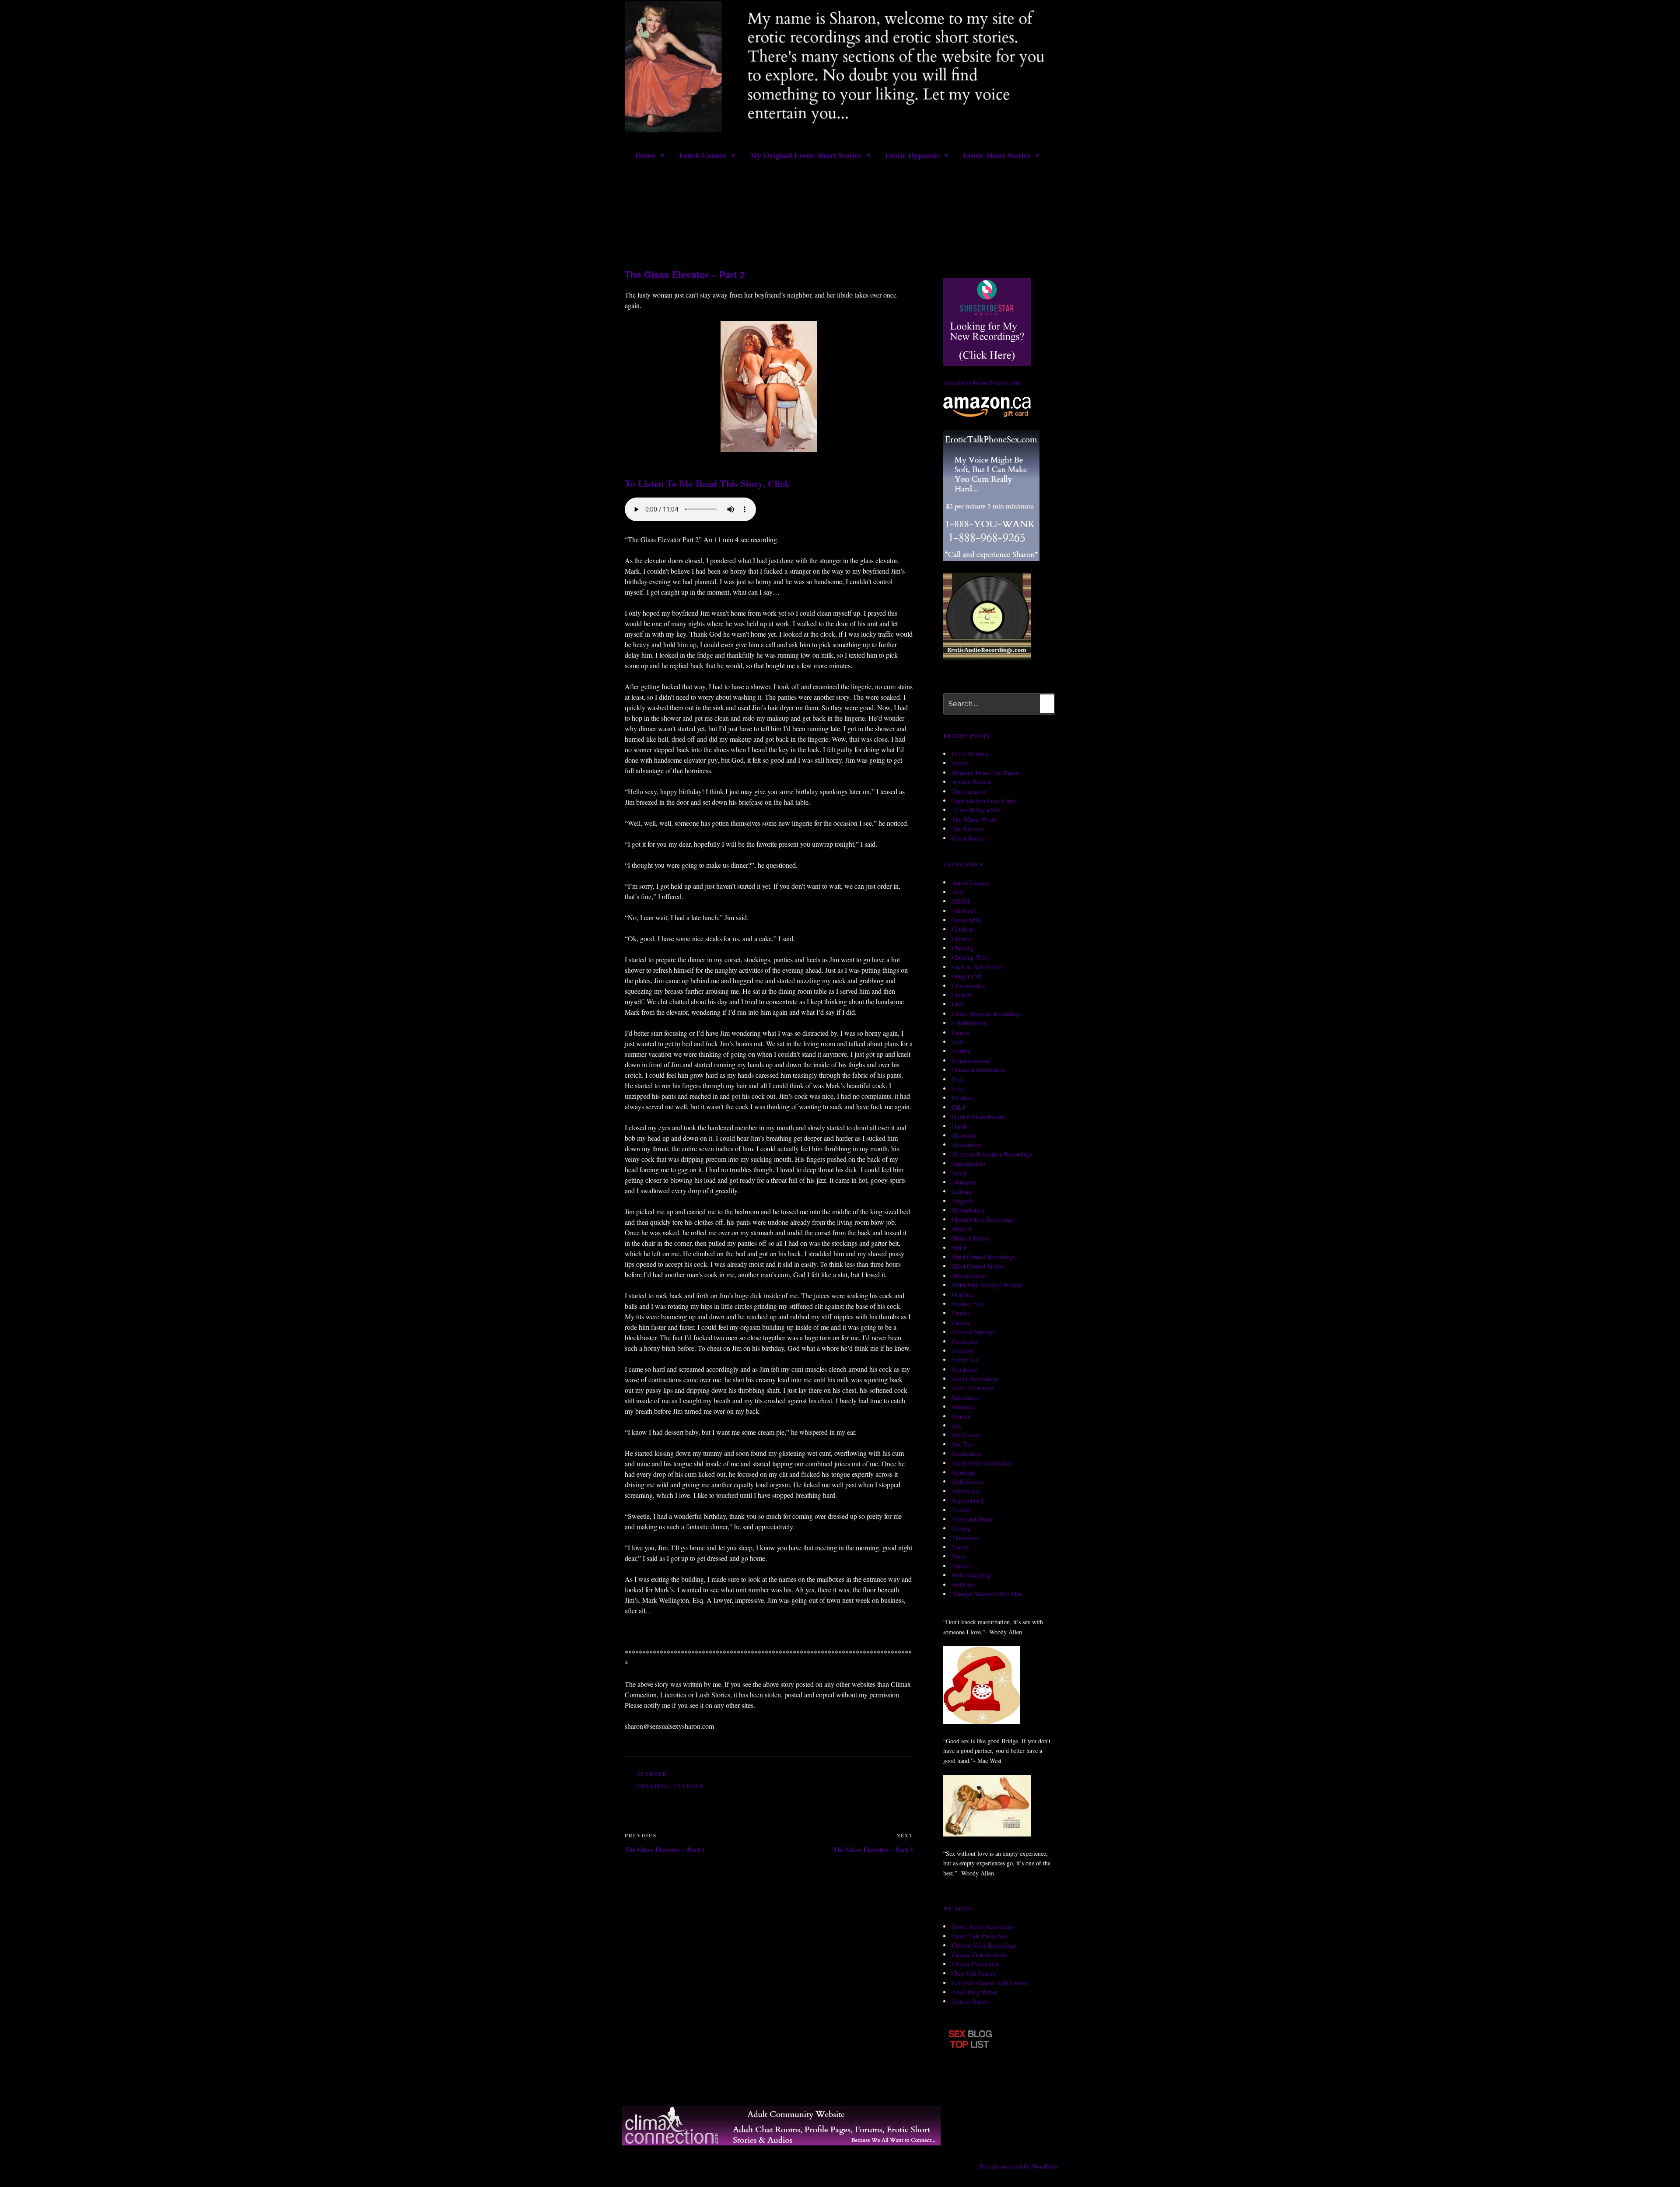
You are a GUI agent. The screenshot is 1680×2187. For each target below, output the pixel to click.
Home (645, 155)
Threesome (966, 1538)
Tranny (961, 1547)
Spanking (964, 1472)
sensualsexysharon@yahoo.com (982, 383)
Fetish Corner (703, 155)
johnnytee (964, 1182)
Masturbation (968, 1210)
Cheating (963, 948)
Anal (958, 892)
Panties (961, 1313)
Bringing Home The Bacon (985, 773)
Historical (964, 1135)
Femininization (971, 1060)
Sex (957, 1425)
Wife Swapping (971, 1575)
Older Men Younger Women (987, 1285)
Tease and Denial (973, 1519)
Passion (961, 1323)
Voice (959, 1557)
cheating (653, 1786)
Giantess (962, 1098)
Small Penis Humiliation (982, 1463)
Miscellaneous (969, 1276)
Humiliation (967, 1145)
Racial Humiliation (975, 1379)
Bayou (960, 763)
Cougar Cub (967, 976)
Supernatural (968, 1500)
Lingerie (962, 1201)
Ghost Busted (968, 838)
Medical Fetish (970, 1238)
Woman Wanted (971, 782)
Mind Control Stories (978, 1267)
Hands (960, 1126)
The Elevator (968, 829)
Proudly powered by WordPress (1019, 2167)
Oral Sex (963, 1295)
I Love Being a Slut (976, 810)
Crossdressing (969, 986)
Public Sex (965, 1360)
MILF (959, 1248)
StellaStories (968, 1482)
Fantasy (961, 1032)
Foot (958, 1088)
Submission (966, 1491)
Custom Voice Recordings (984, 1945)
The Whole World (974, 819)
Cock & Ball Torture (978, 967)
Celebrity (963, 930)
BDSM (961, 901)
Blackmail (964, 911)
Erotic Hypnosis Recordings (987, 1014)
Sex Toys (963, 1444)
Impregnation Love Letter (984, 801)
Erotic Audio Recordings (983, 1927)
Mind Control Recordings (983, 1257)
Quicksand (965, 1369)
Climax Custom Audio (980, 1955)
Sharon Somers (971, 2002)
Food (958, 1079)
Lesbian (962, 1191)
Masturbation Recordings (983, 1220)
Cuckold (652, 1774)
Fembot (961, 1051)
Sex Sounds (966, 1435)
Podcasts (962, 1351)
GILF (959, 1107)
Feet (957, 1042)
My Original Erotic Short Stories (806, 155)
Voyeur (961, 1566)
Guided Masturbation (978, 1116)
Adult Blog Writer (975, 1992)
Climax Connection (976, 1964)
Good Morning (970, 754)
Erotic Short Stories (997, 155)
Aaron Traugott (971, 883)
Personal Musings (974, 1332)
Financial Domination (979, 1070)
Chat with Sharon (974, 1973)
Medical (962, 1229)
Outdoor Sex (968, 1304)
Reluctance (965, 1397)
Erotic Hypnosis (912, 155)
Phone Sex (965, 1341)
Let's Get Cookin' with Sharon (990, 1983)
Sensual (961, 1416)
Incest (959, 1173)
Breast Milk (966, 920)
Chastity (962, 939)
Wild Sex (964, 1585)
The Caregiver (970, 791)
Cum (958, 1004)
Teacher (962, 1510)
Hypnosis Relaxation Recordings (992, 1154)
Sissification (967, 1453)
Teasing (961, 1529)
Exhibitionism (969, 1023)
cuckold (689, 1786)
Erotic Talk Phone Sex (980, 1936)
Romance (963, 1407)
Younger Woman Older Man (987, 1594)
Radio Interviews (973, 1388)
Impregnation (969, 1163)
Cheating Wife (970, 958)
